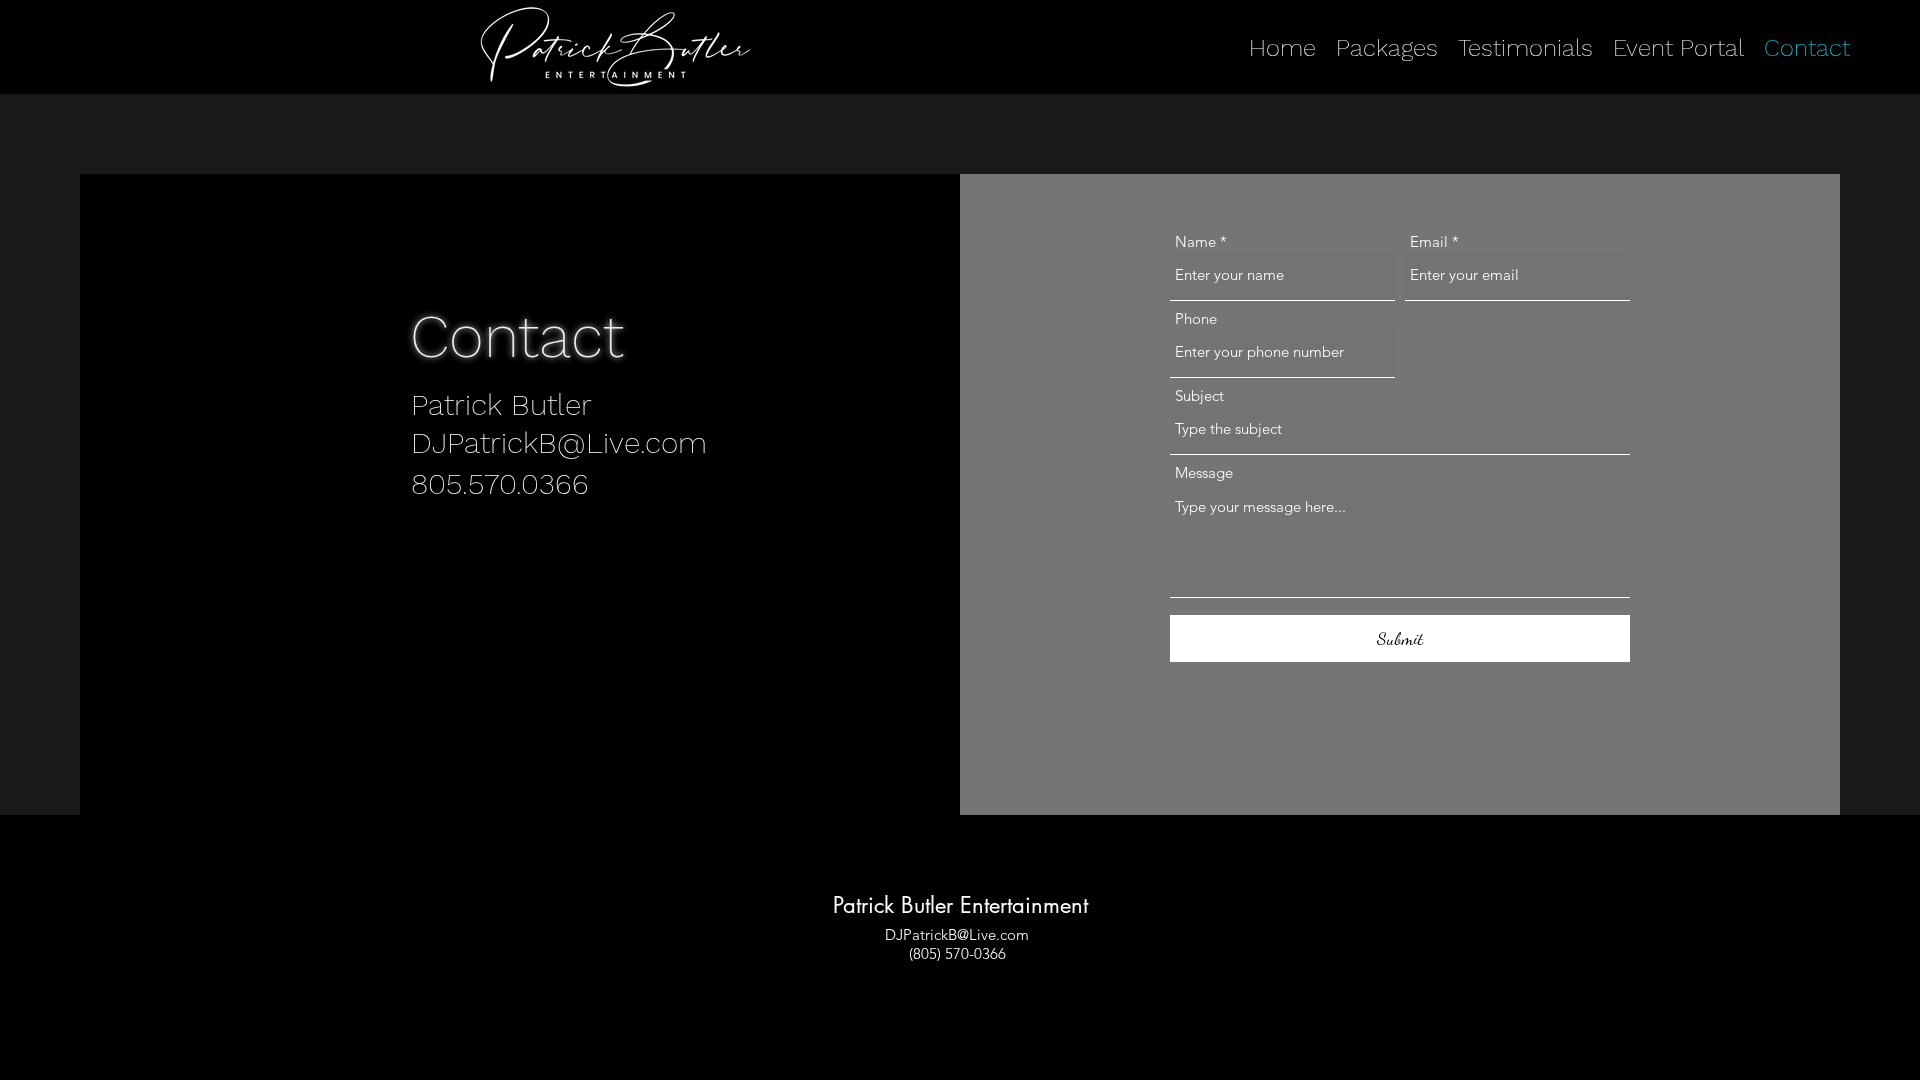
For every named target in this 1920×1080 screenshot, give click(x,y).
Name (1195, 241)
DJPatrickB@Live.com (559, 442)
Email (1429, 241)
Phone (1196, 318)
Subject (1199, 395)
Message (1204, 472)
